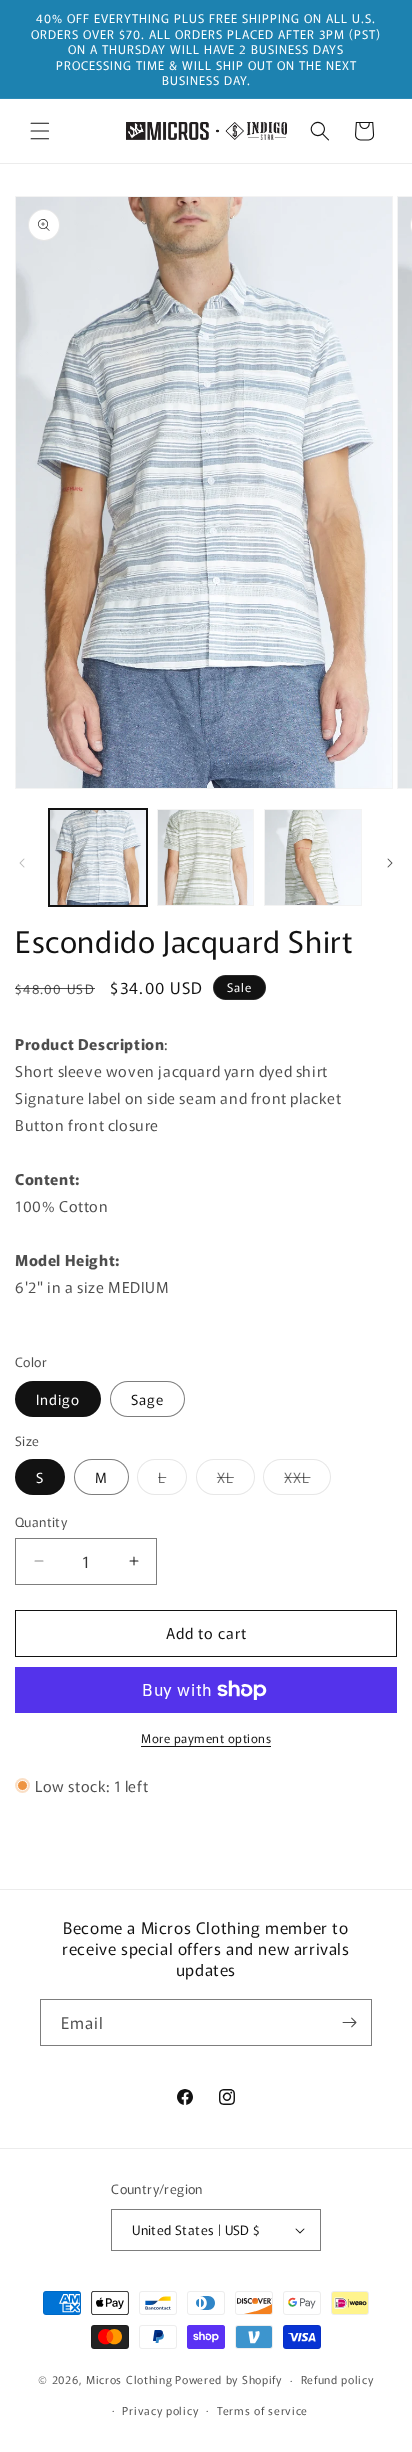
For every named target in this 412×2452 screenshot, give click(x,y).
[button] (40, 131)
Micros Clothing (129, 2379)
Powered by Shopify (228, 2379)
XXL (307, 1480)
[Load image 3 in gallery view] (206, 858)
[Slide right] (390, 863)
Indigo (58, 1399)
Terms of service (262, 2410)
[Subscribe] (349, 2022)
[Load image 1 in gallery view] (98, 858)
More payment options (206, 1737)
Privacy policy (160, 2410)
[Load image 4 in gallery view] (313, 858)
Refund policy (337, 2379)
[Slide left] (22, 863)
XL (236, 1480)
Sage (147, 1399)
